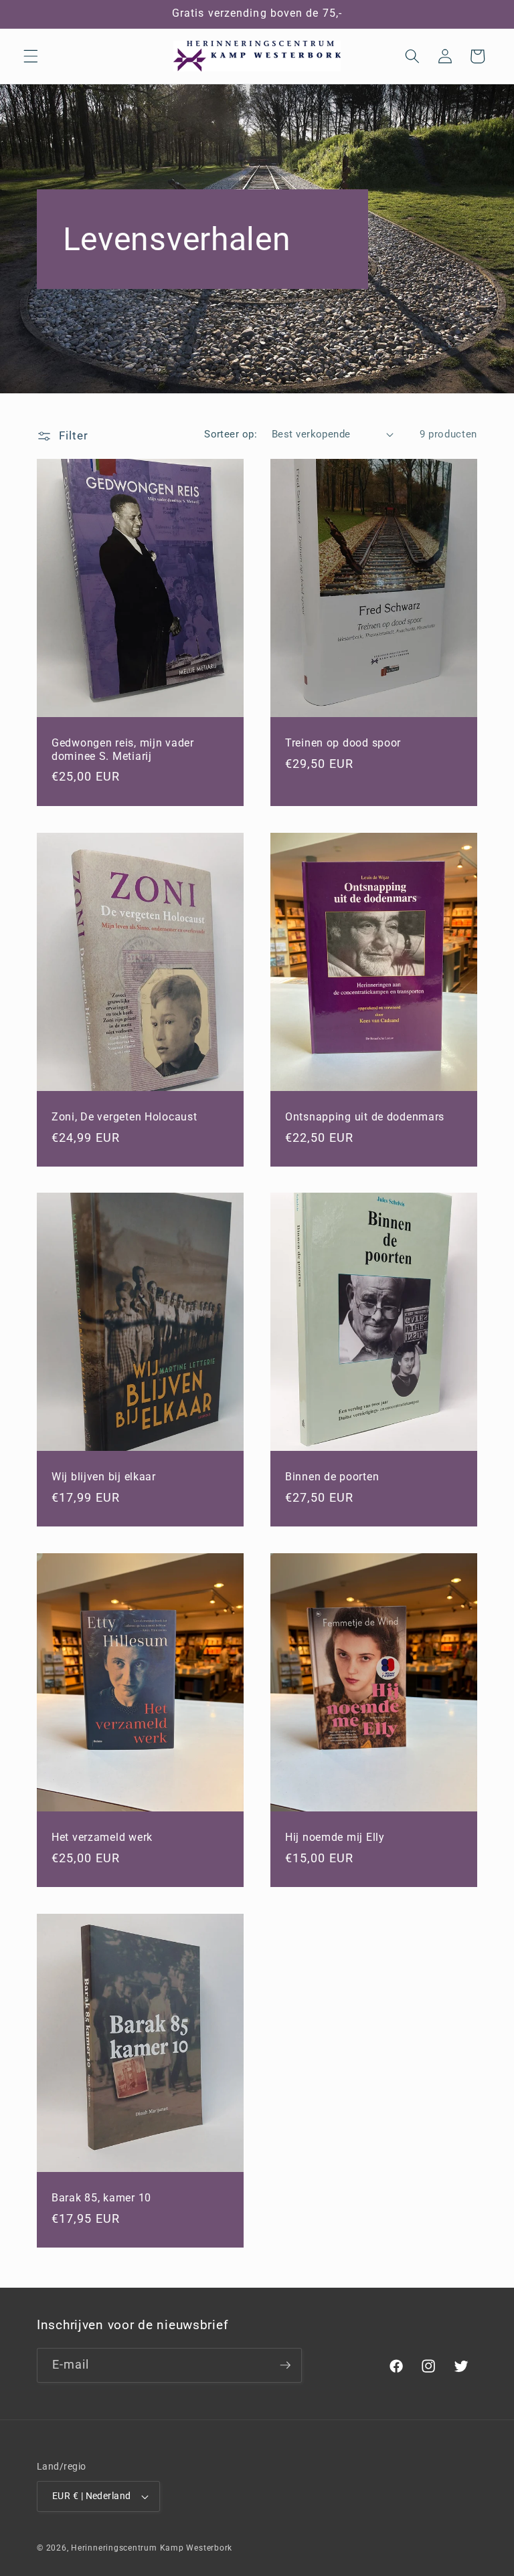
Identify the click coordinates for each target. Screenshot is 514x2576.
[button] (31, 56)
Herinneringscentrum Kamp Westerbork (152, 2548)
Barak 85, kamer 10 (101, 2198)
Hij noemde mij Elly (335, 1838)
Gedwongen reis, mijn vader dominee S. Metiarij (123, 750)
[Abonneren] (285, 2365)
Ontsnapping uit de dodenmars (365, 1117)
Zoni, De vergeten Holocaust (124, 1117)
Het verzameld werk (102, 1838)
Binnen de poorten (332, 1477)
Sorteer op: (231, 434)
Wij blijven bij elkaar (104, 1477)
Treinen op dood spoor (343, 743)
